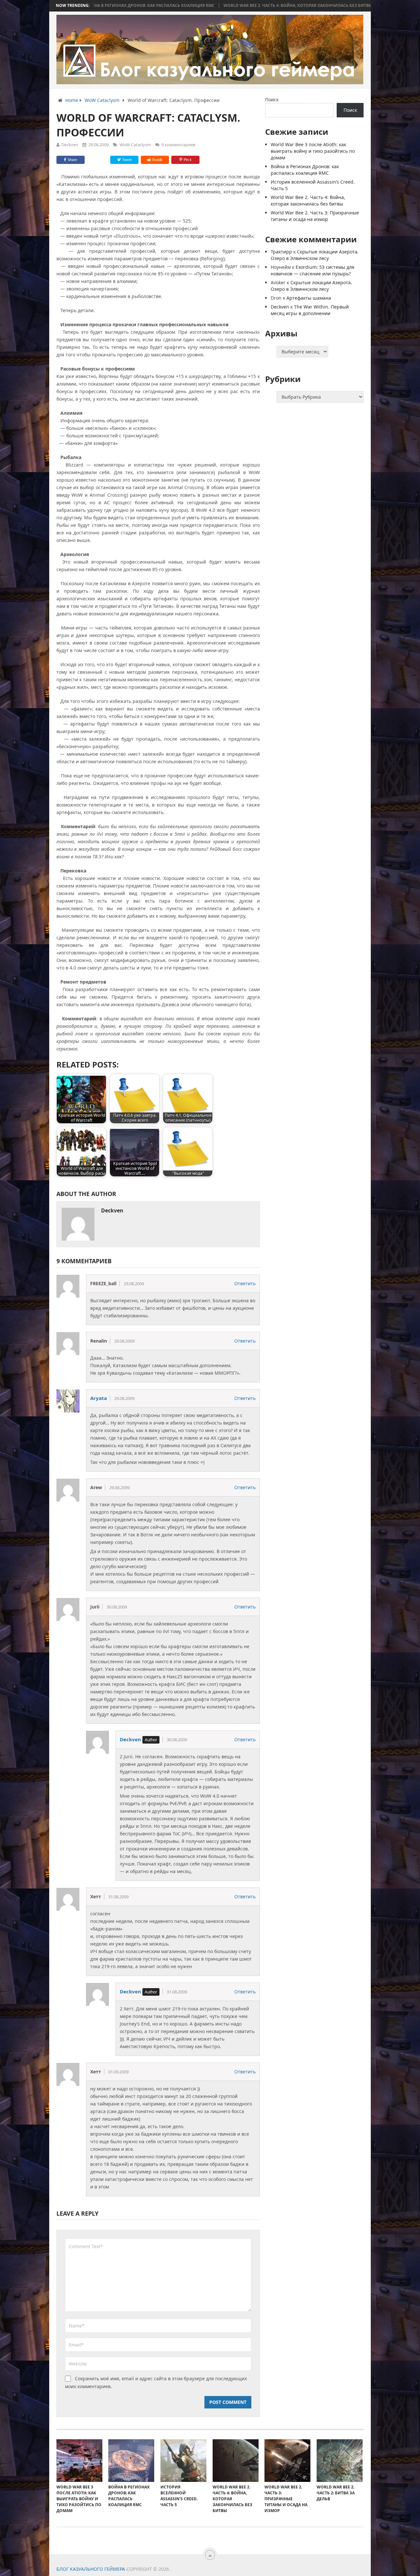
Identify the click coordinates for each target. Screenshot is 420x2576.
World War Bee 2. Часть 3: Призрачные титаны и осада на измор (315, 216)
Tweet (126, 160)
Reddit (157, 160)
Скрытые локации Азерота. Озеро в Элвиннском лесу (315, 255)
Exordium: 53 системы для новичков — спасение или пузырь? (313, 270)
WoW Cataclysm (135, 145)
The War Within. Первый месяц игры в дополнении (310, 310)
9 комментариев (178, 145)
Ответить (245, 1283)
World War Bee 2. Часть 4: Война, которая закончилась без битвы (220, 6)
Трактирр (281, 252)
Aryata (99, 1398)
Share (72, 160)
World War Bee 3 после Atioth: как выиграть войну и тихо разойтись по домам (313, 151)
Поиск (272, 100)
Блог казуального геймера (91, 2569)
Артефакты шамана (309, 298)
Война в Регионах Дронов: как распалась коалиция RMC (305, 170)
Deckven (70, 145)
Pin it (188, 160)
